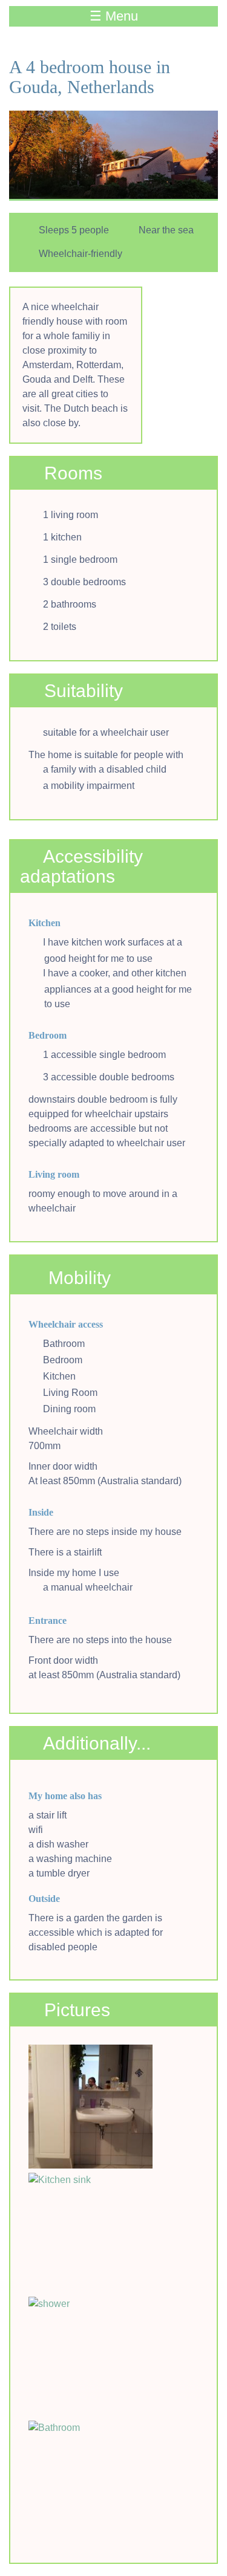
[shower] (90, 2359)
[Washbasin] (90, 2107)
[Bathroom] (90, 2483)
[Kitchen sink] (90, 2235)
